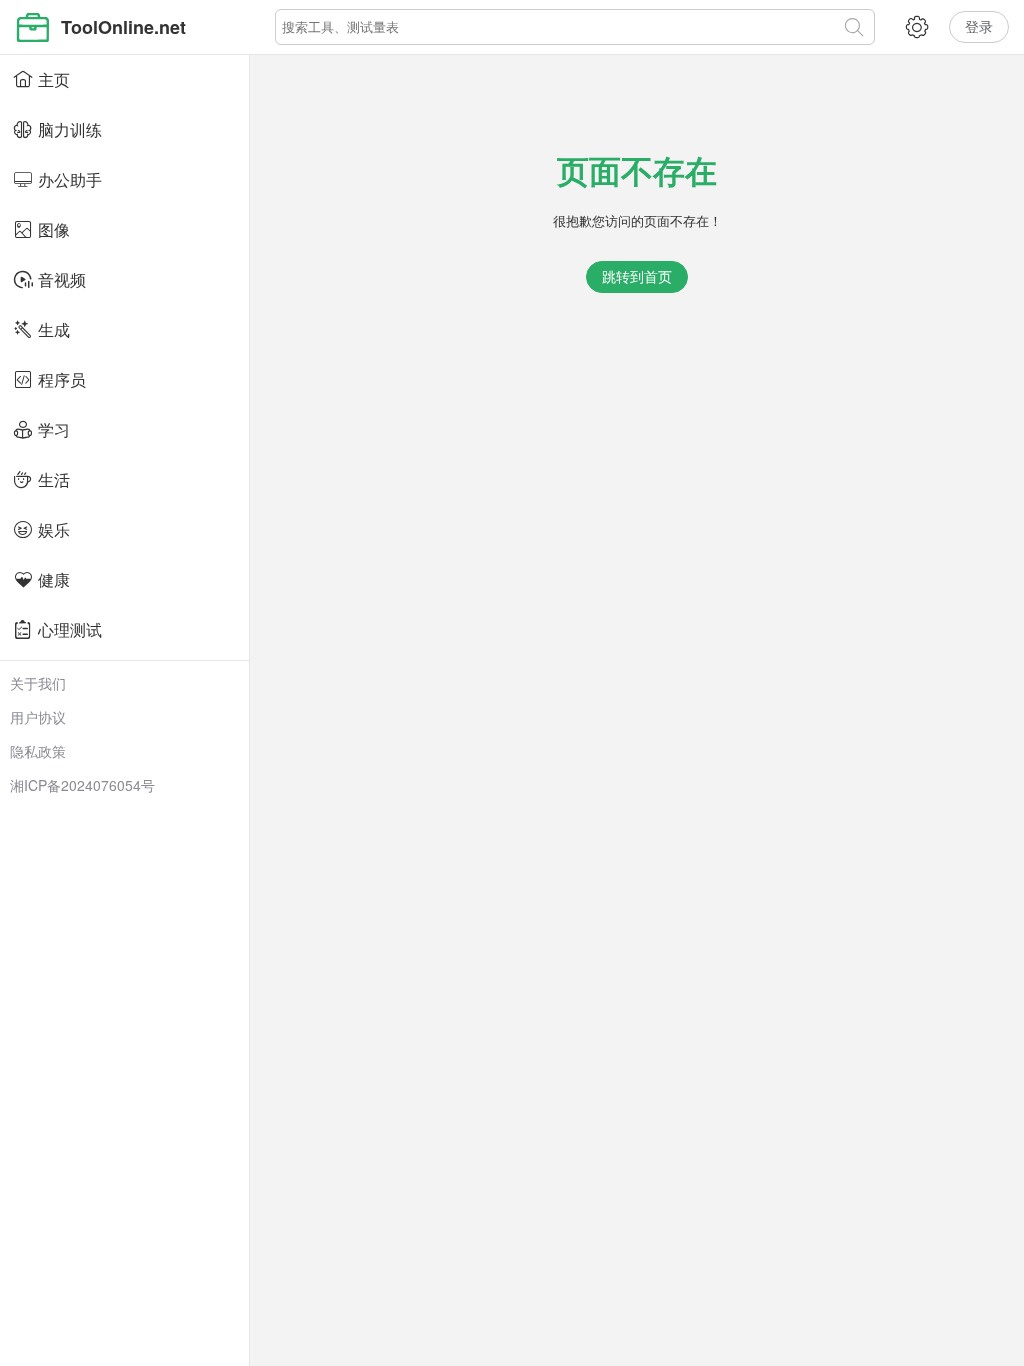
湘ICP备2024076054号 (82, 785)
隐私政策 (38, 751)
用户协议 (38, 717)
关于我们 (38, 683)
